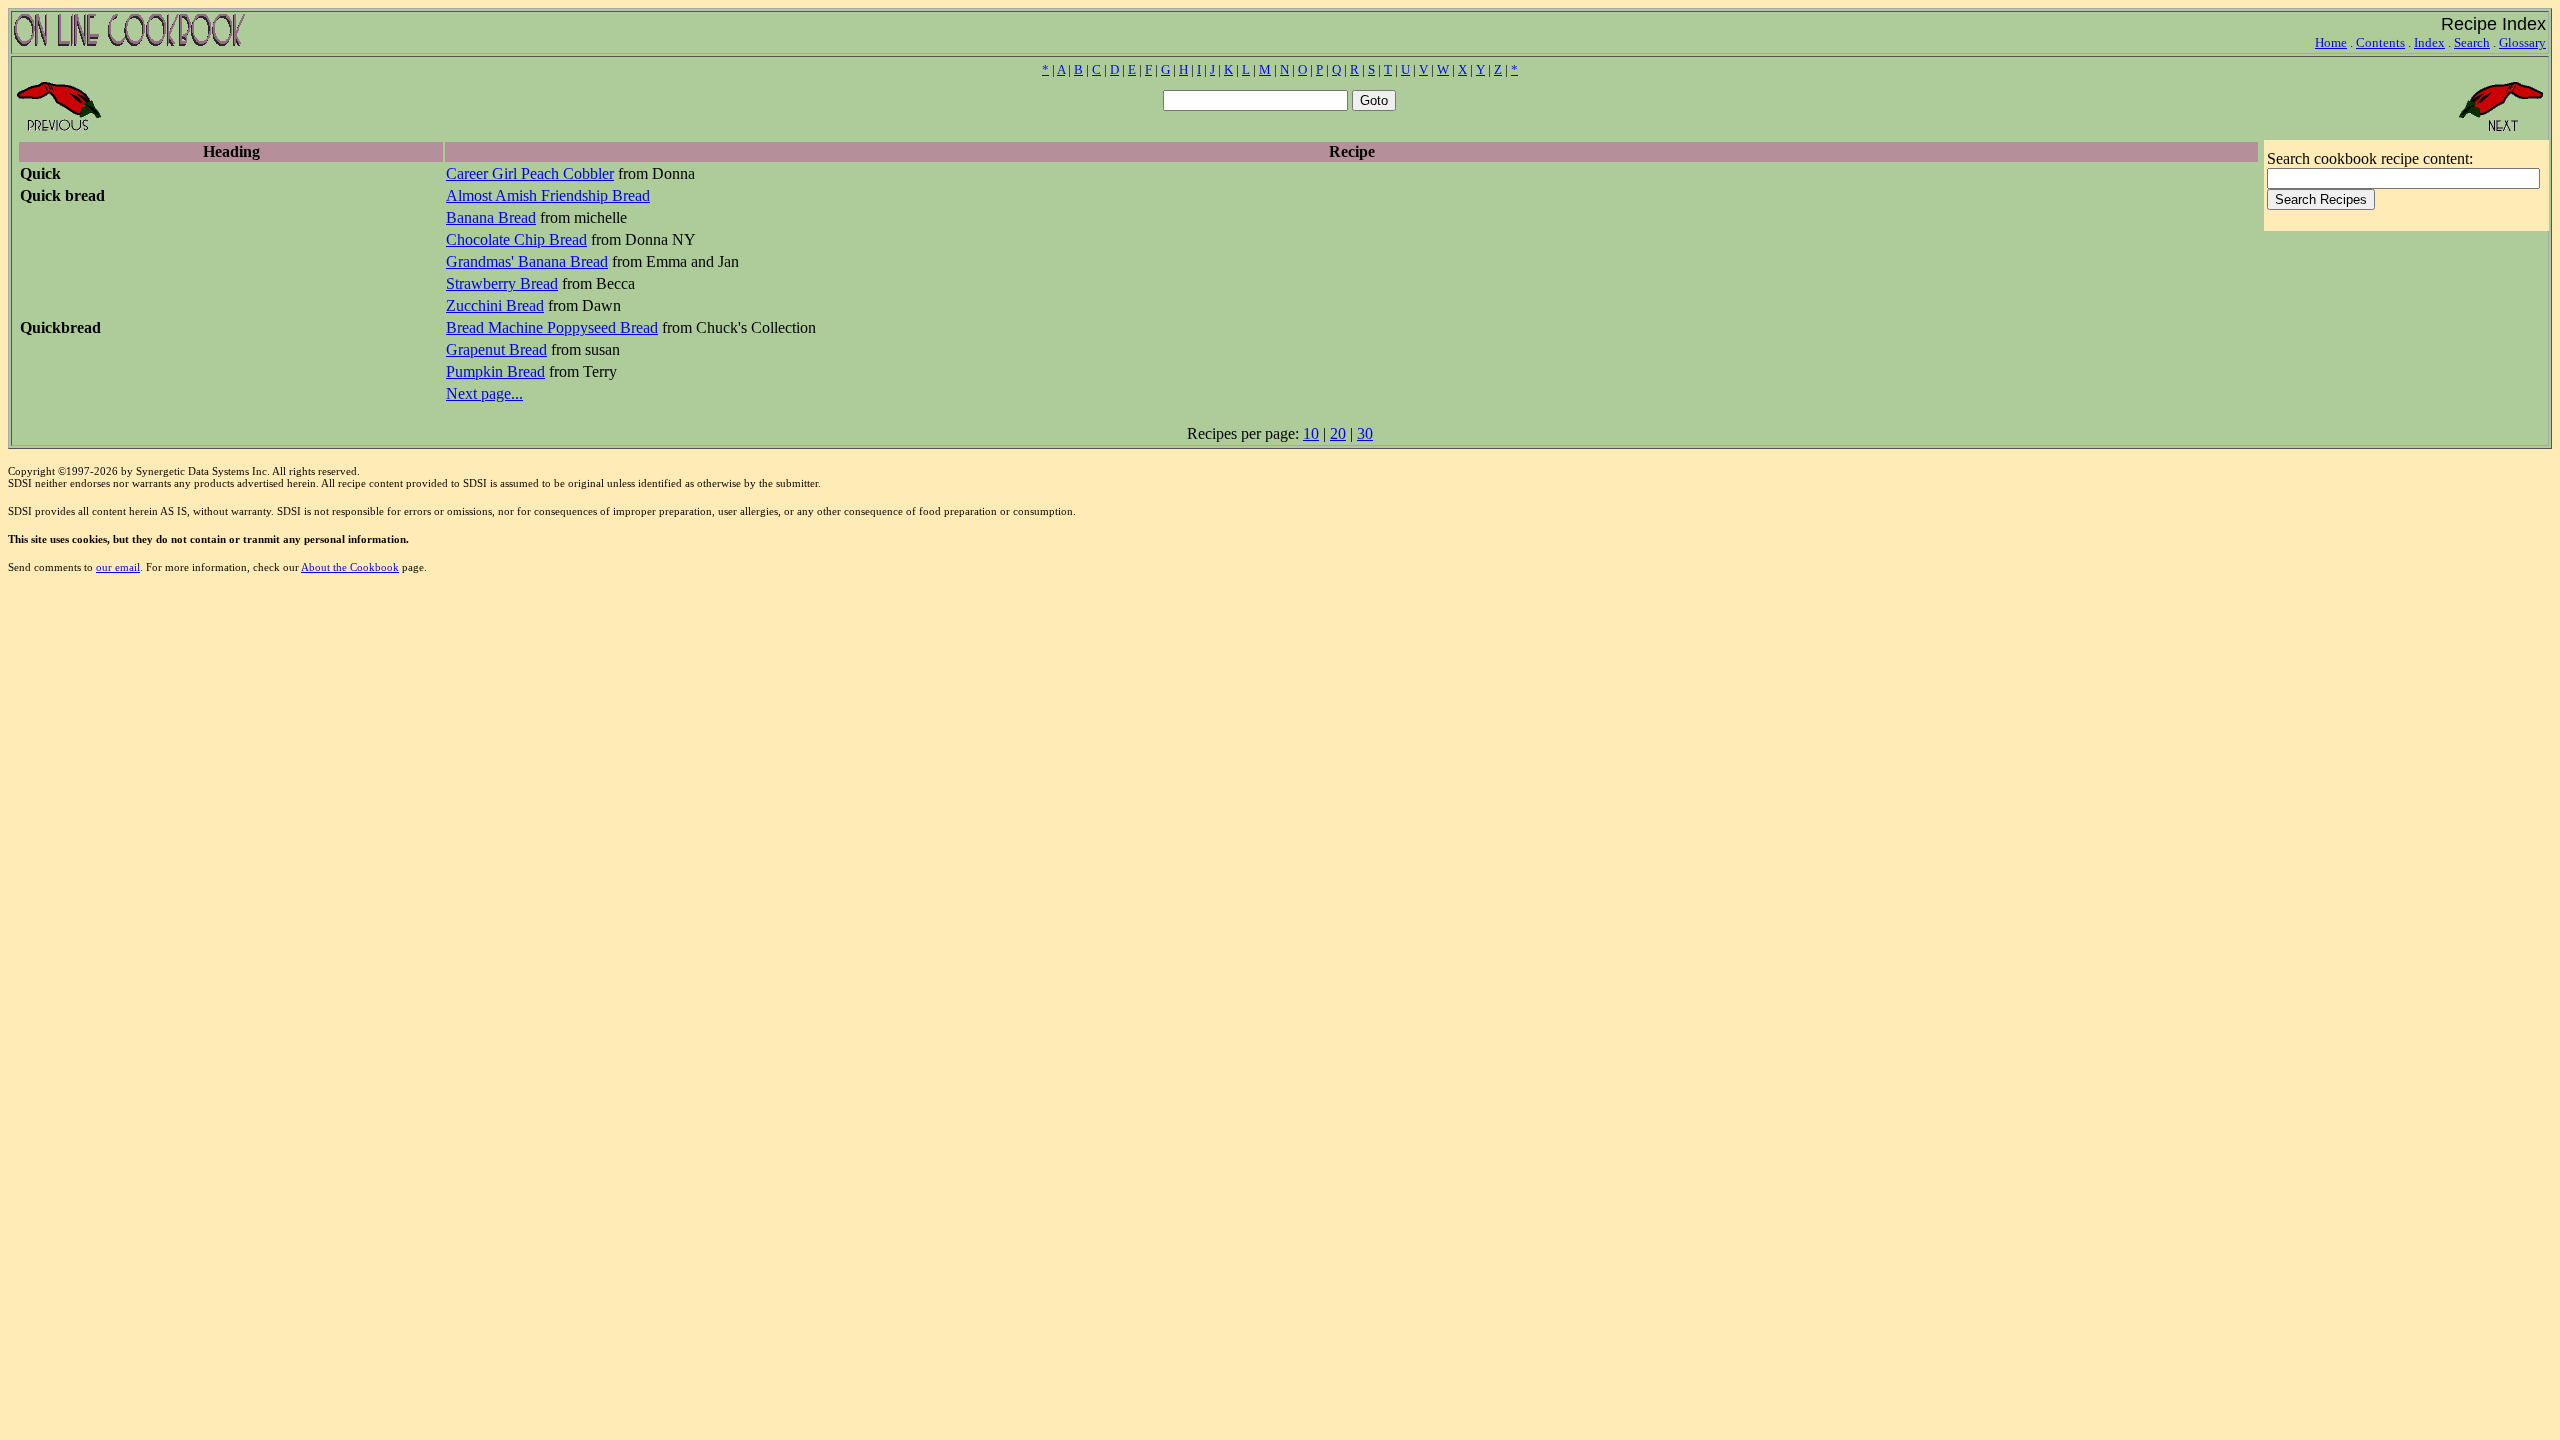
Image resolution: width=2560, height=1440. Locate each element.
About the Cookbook (350, 567)
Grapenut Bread (496, 349)
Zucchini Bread (495, 305)
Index (2429, 42)
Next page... (484, 393)
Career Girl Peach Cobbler (530, 173)
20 (1338, 433)
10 (1311, 433)
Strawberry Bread (502, 283)
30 (1365, 433)
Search (2472, 42)
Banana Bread (491, 217)
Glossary (2522, 42)
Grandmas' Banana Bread (527, 261)
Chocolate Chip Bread (516, 239)
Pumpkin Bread (495, 371)
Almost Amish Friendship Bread (548, 195)
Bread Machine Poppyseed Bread (552, 327)
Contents (2380, 42)
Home (2331, 42)
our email (118, 567)
